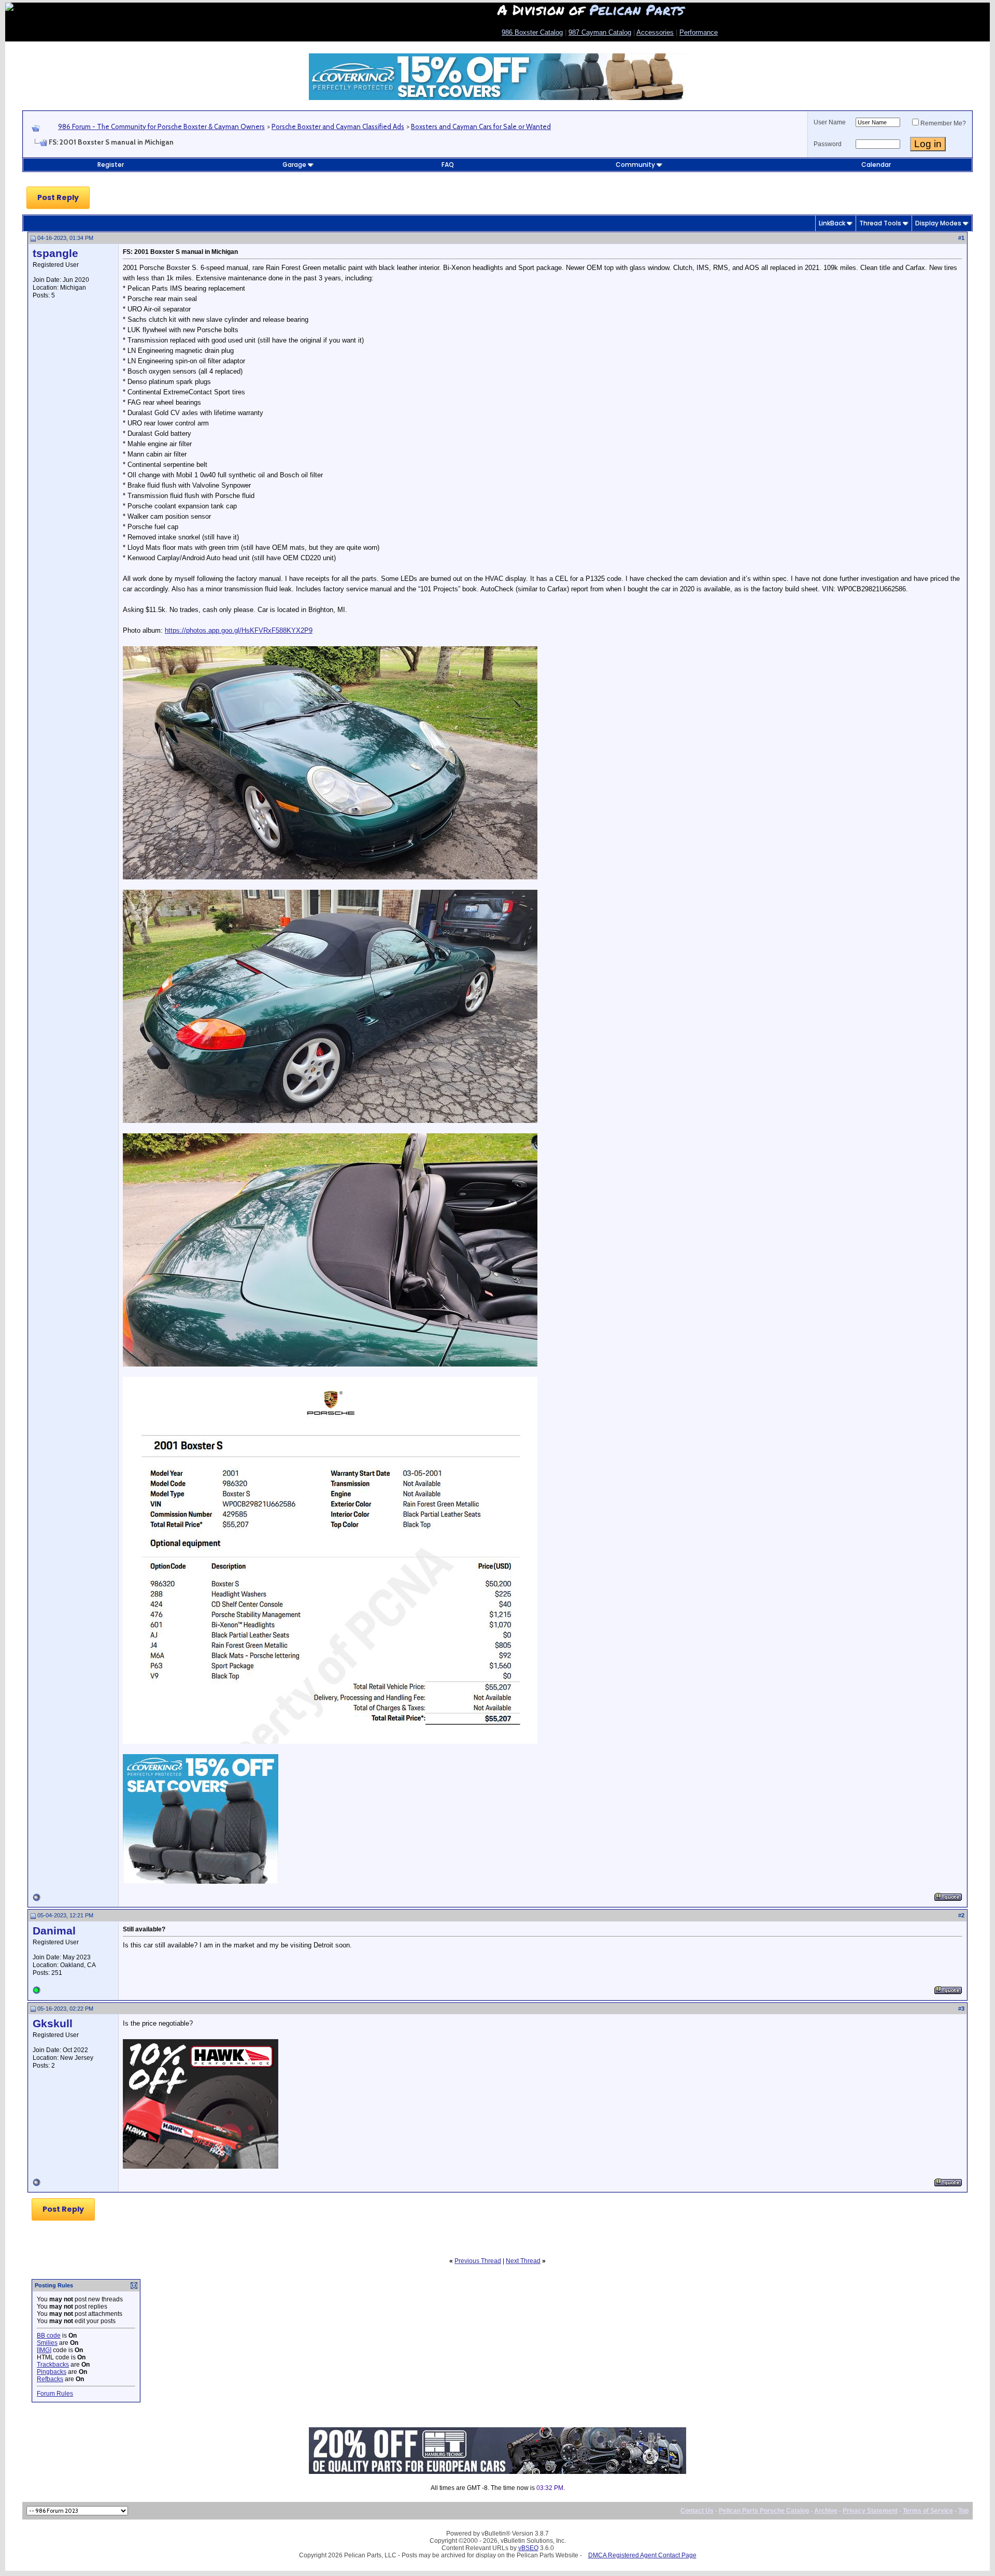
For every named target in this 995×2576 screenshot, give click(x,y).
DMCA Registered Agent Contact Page (642, 2555)
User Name (830, 122)
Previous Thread (478, 2261)
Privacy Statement (870, 2511)
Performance (699, 32)
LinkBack (832, 223)
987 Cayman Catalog (600, 32)
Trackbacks (53, 2365)
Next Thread (523, 2261)
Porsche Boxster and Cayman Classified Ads (338, 126)
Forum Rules (55, 2394)
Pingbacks (52, 2372)
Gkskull (53, 2024)
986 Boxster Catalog (532, 32)
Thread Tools (880, 223)
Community (635, 165)
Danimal (54, 1931)
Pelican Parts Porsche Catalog (764, 2511)
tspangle (55, 253)
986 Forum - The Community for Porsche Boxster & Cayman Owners (161, 126)
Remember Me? (943, 123)
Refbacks (50, 2379)
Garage (294, 165)
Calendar (876, 165)
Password (828, 144)
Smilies (47, 2343)
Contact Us (697, 2511)
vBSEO (528, 2548)
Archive (826, 2511)
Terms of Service (928, 2511)
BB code (49, 2336)
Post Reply (58, 197)
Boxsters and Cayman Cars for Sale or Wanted (481, 126)
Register (111, 165)
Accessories (655, 32)
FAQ (448, 165)
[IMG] (44, 2350)
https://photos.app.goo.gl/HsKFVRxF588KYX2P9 (239, 630)
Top (963, 2511)
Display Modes (938, 223)
